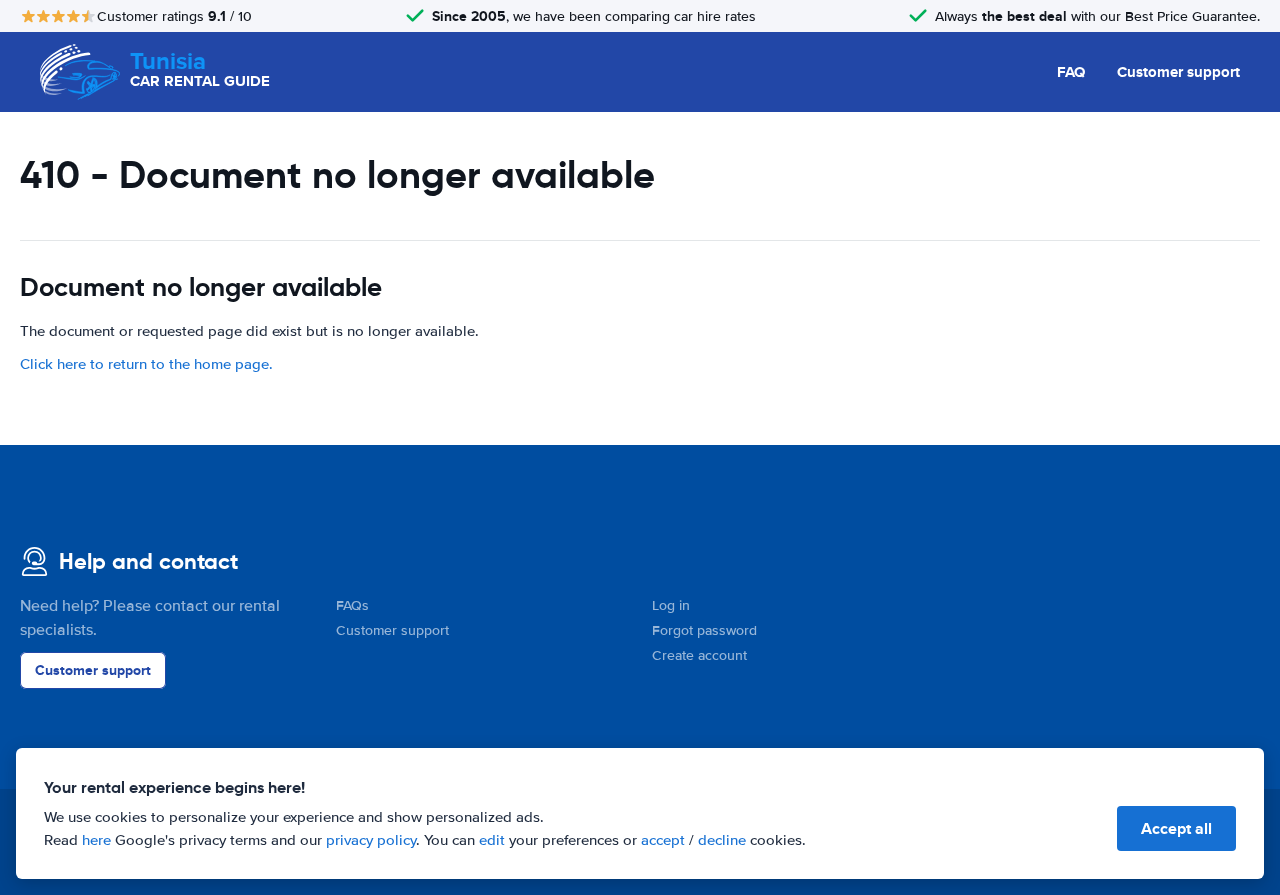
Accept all (1176, 828)
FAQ (1071, 72)
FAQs (352, 605)
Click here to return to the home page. (146, 364)
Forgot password (704, 630)
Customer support (1178, 72)
